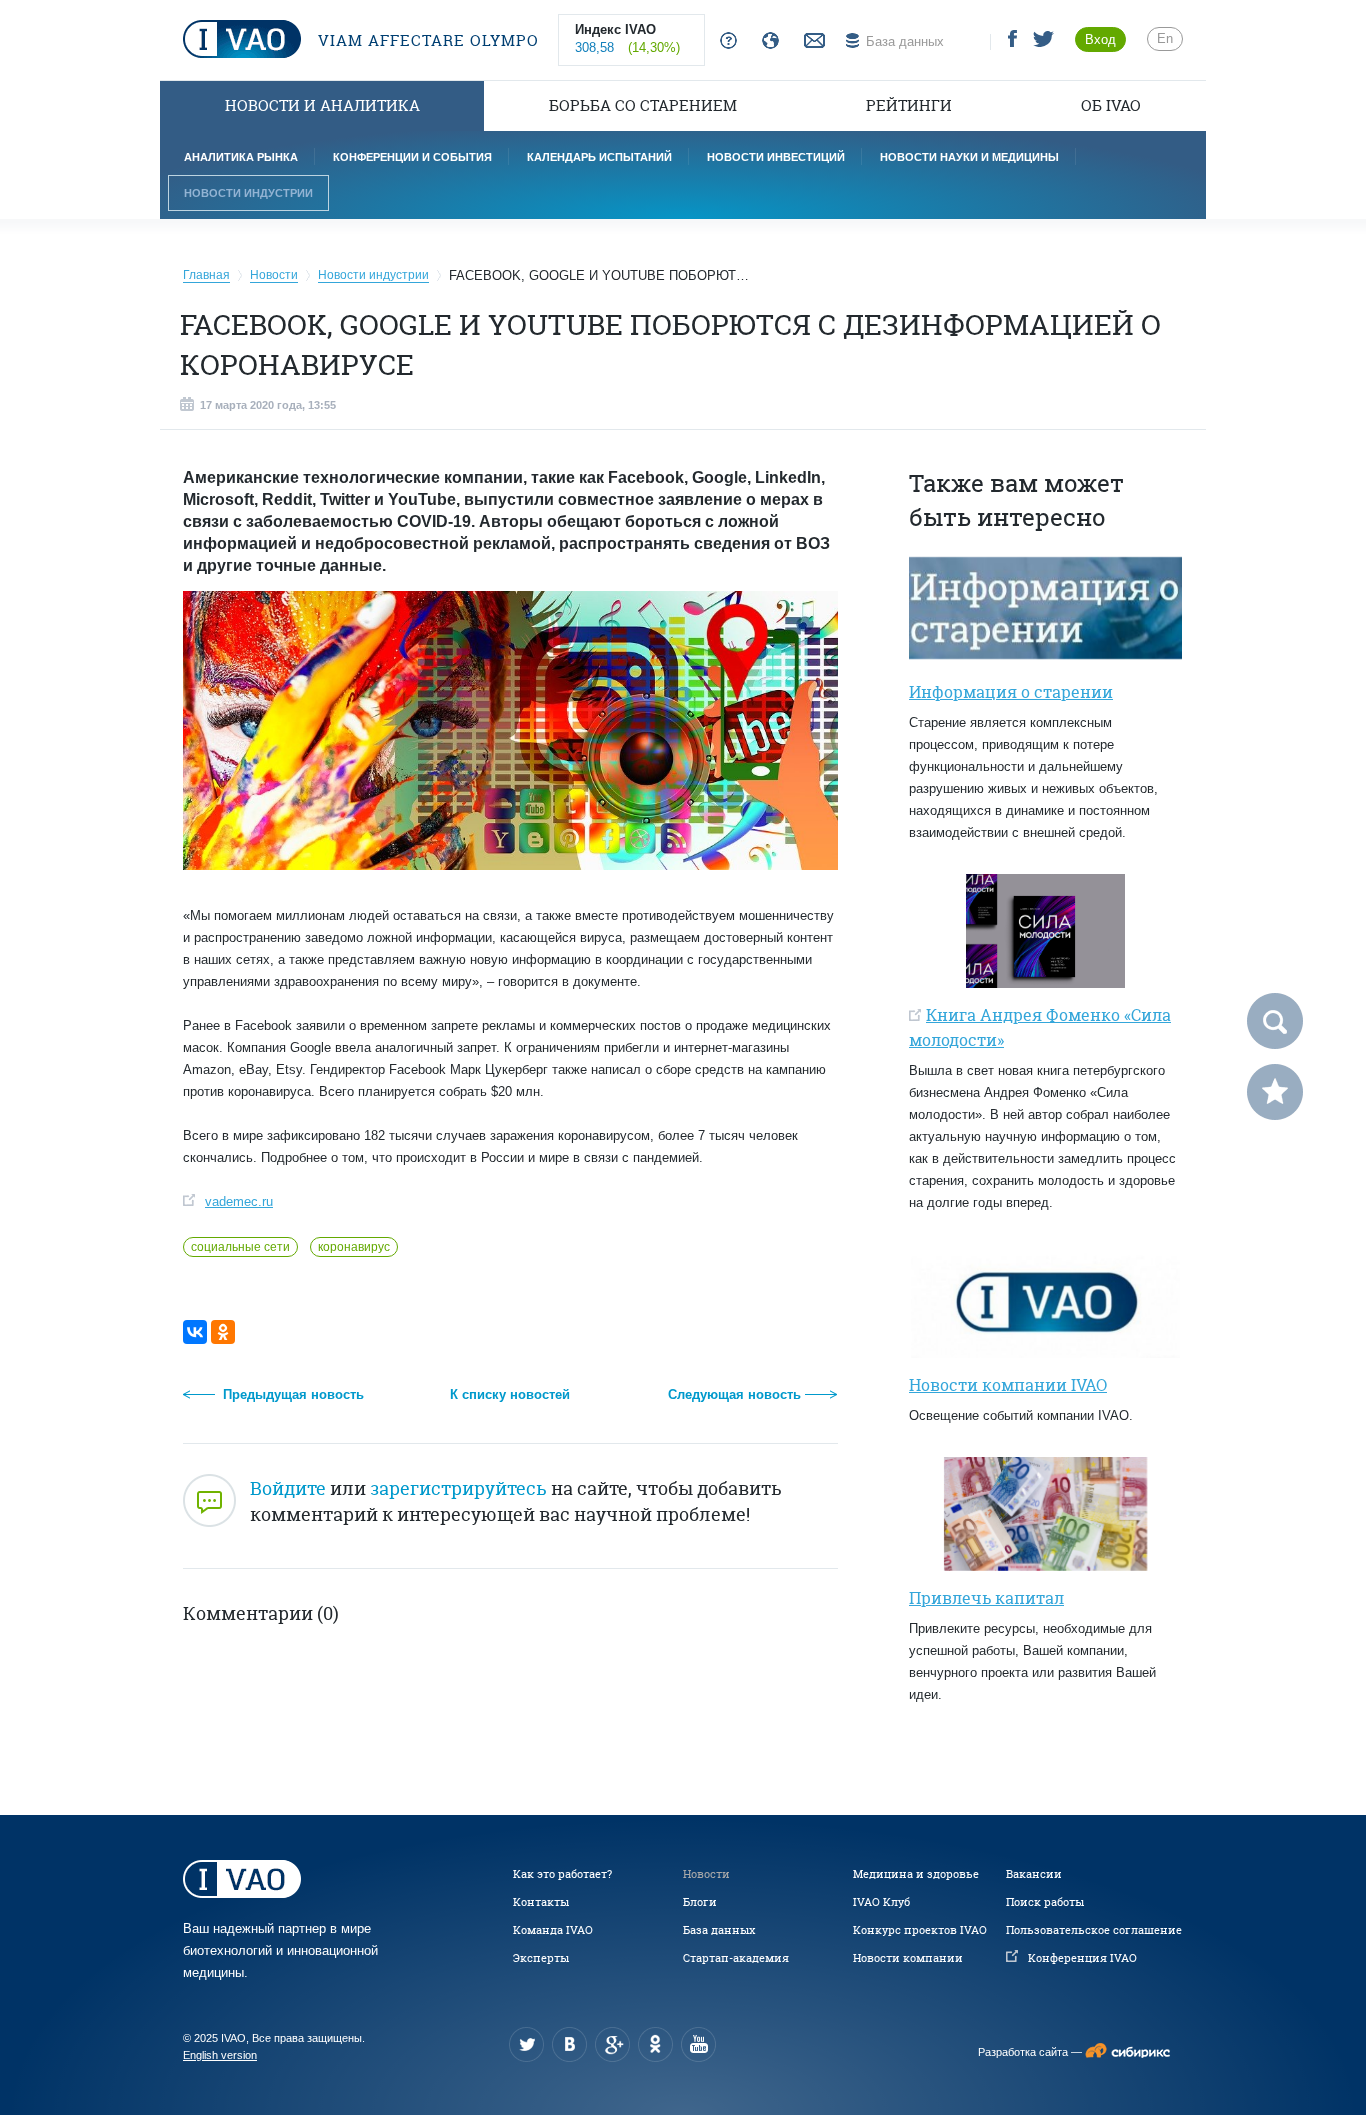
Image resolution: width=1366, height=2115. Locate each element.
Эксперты (541, 1958)
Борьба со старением (643, 105)
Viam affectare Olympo (426, 40)
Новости (706, 1874)
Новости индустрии (248, 193)
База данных (719, 1930)
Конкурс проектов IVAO (920, 1930)
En (1165, 38)
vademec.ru (239, 1201)
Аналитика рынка (241, 157)
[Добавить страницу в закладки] (1275, 1092)
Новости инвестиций (776, 157)
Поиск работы (1045, 1902)
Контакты (541, 1902)
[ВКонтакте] (195, 1332)
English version (220, 2055)
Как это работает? (562, 1874)
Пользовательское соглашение (1094, 1930)
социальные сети (240, 1247)
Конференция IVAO (1082, 1958)
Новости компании (908, 1958)
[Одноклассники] (223, 1332)
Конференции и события (412, 157)
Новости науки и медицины (969, 157)
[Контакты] (812, 41)
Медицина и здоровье (916, 1874)
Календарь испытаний (599, 157)
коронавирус (354, 1247)
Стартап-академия (736, 1958)
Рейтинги (909, 105)
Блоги (700, 1902)
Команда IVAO (553, 1930)
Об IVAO (1111, 105)
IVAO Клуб (881, 1902)
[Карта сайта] (766, 41)
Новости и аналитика (322, 105)
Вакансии (1034, 1874)
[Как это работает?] (724, 41)
